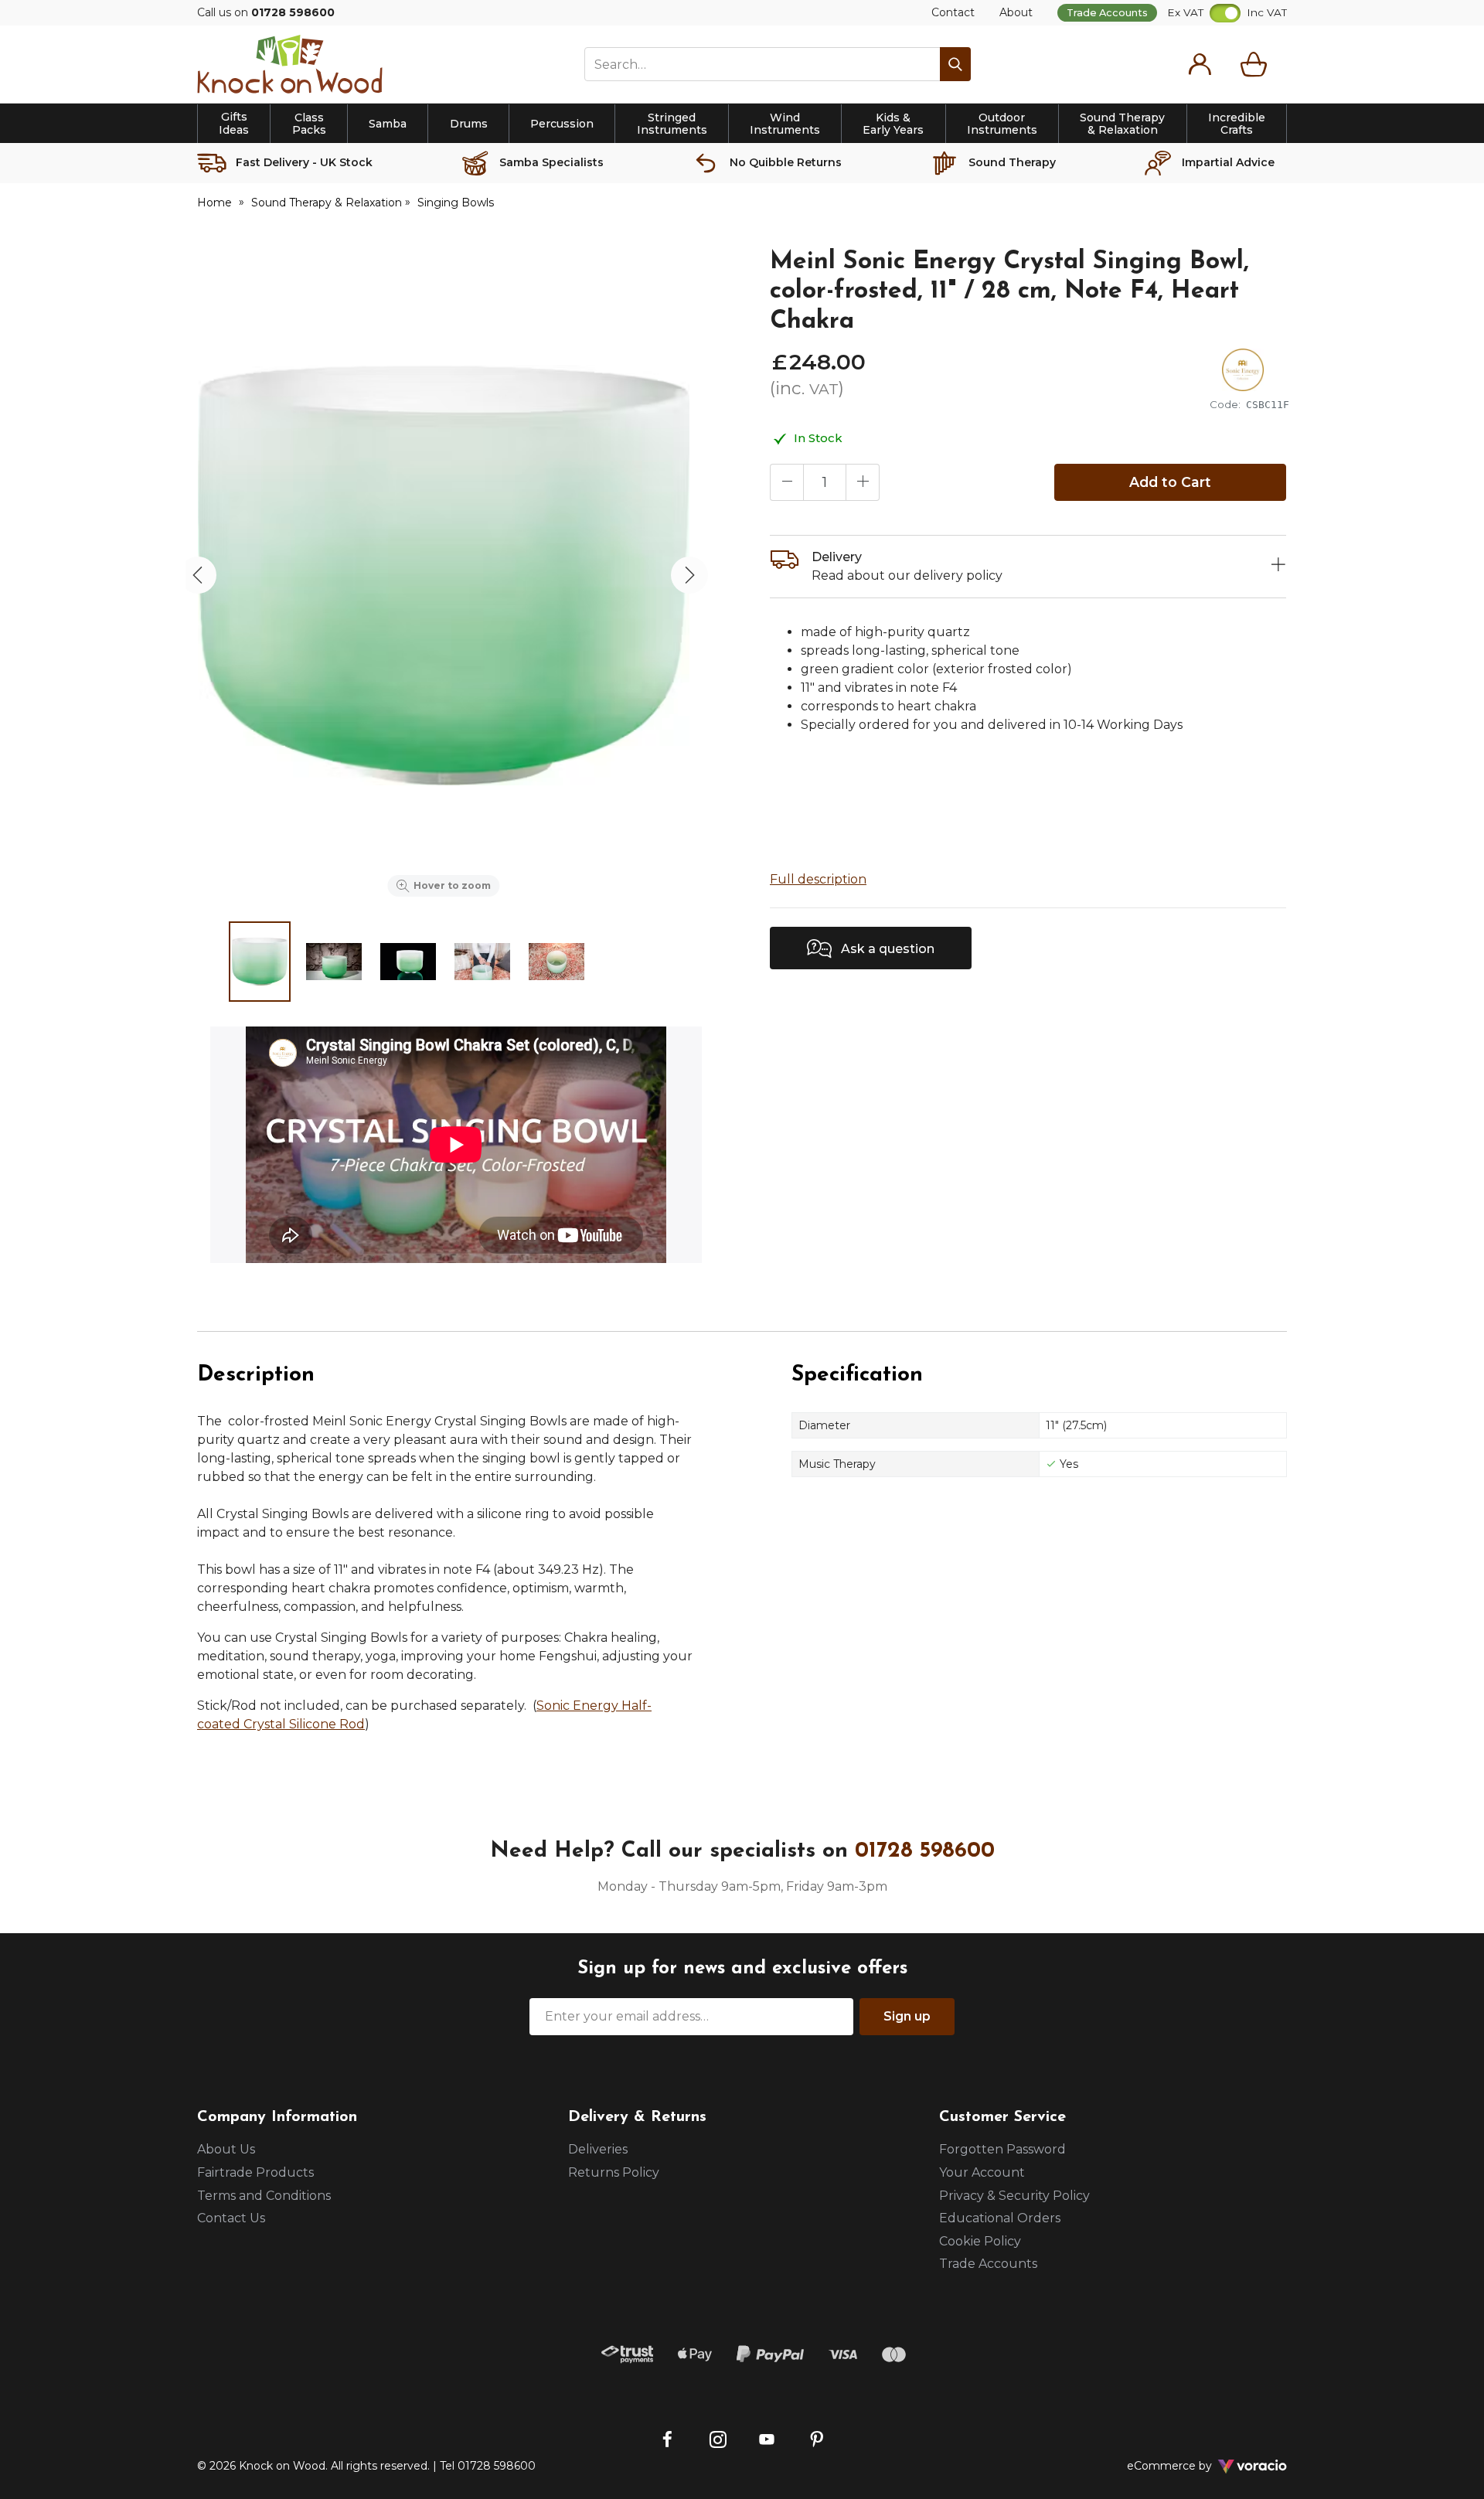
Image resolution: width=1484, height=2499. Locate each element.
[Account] (1200, 64)
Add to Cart (1170, 482)
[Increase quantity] (863, 482)
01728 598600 (925, 1851)
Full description (818, 879)
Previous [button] (198, 575)
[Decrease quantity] (787, 482)
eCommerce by (1190, 2466)
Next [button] (689, 575)
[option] (444, 575)
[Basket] (1257, 64)
